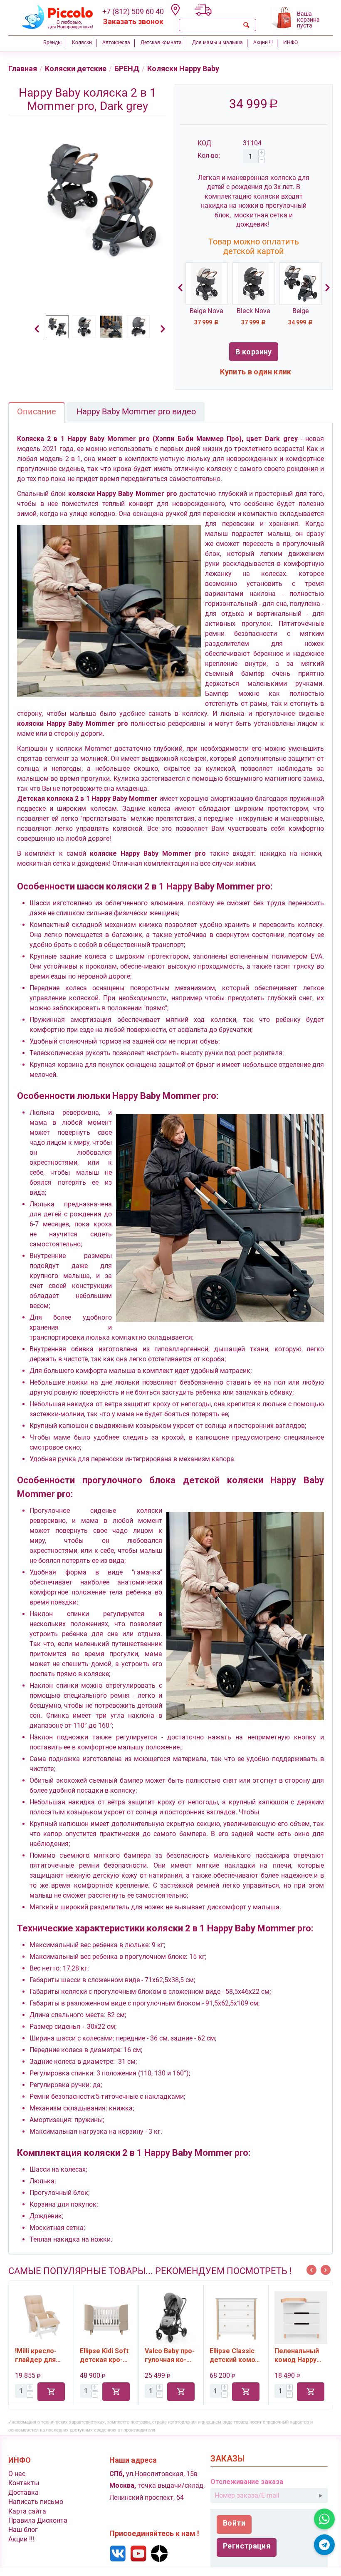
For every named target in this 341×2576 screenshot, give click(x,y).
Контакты (24, 2483)
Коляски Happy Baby (183, 69)
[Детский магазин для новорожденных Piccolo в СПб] (52, 16)
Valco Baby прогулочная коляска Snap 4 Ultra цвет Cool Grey (105, 2355)
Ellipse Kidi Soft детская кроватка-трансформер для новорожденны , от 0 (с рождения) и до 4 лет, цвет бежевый (41, 2355)
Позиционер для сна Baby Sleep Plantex (296, 2355)
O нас (17, 2474)
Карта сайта (27, 2511)
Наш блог (23, 2530)
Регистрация (247, 2546)
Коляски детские (76, 69)
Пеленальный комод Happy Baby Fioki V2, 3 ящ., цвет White (235, 2355)
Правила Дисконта (38, 2520)
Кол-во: (209, 156)
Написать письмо (36, 2502)
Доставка (23, 2493)
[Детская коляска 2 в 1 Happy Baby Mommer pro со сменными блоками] (100, 199)
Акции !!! (21, 2539)
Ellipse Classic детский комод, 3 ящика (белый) (170, 2355)
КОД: (205, 143)
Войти (234, 2523)
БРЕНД (127, 69)
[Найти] (246, 25)
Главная (23, 69)
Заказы (227, 2459)
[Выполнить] (321, 2496)
